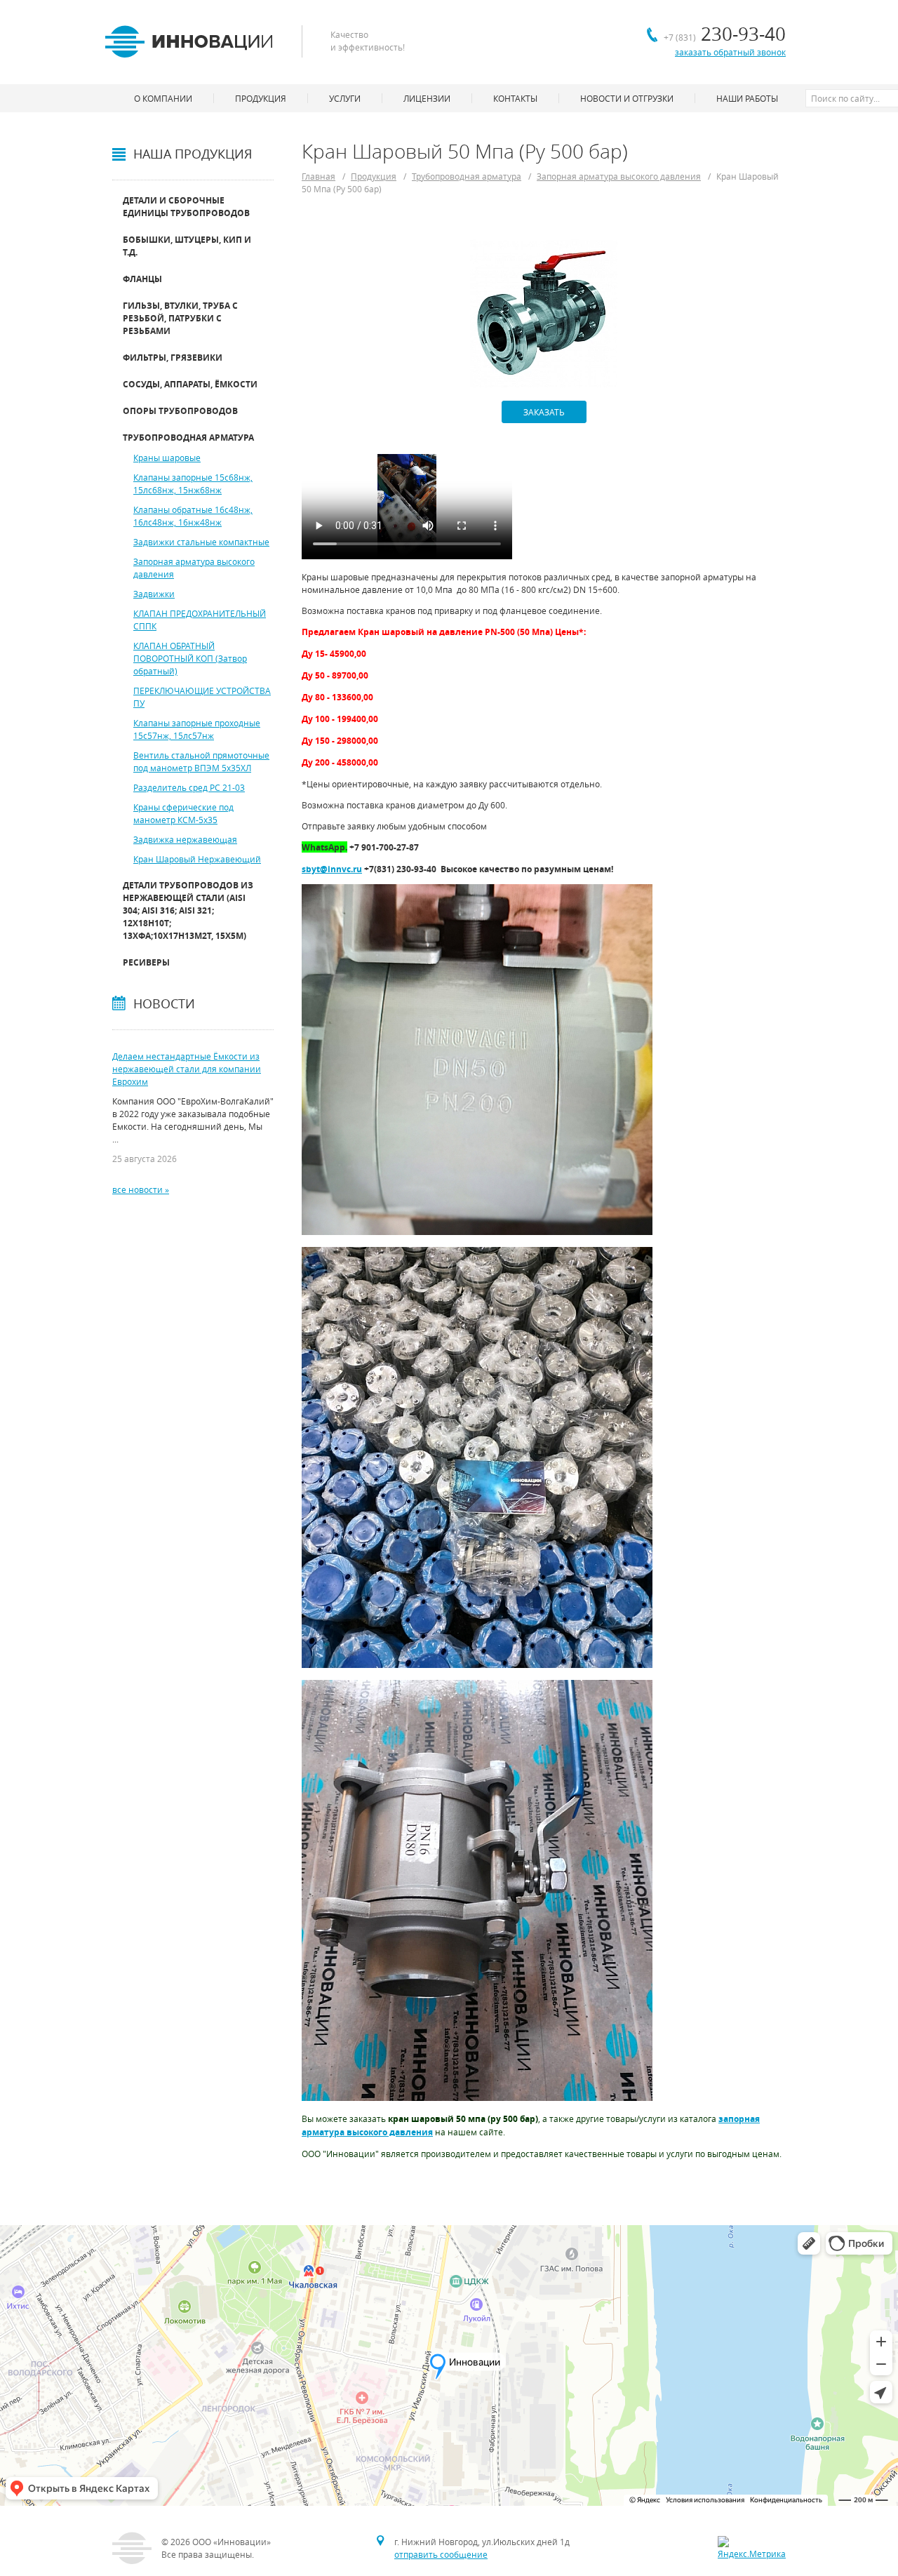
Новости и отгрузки (627, 98)
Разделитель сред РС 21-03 (189, 787)
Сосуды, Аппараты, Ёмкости (190, 384)
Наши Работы (747, 98)
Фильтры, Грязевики (173, 358)
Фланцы (142, 279)
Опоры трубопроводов (180, 411)
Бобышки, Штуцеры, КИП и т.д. (187, 246)
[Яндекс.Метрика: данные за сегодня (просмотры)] (752, 2548)
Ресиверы (146, 962)
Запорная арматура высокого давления (619, 176)
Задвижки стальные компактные (201, 542)
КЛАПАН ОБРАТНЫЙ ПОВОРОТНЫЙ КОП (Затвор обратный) (190, 658)
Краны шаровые (167, 458)
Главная (319, 176)
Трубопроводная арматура (188, 438)
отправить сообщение (441, 2554)
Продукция (374, 176)
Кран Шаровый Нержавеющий (197, 859)
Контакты (515, 98)
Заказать (544, 412)
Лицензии (427, 98)
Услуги (345, 98)
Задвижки (154, 594)
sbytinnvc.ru (332, 869)
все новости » (141, 1189)
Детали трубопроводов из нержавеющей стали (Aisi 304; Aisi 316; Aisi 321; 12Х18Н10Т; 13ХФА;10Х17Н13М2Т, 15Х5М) (188, 910)
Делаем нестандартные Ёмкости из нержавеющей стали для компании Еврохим (187, 1069)
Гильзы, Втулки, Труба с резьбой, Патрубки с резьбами (180, 318)
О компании (163, 98)
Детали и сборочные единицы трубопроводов (186, 207)
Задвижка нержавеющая (185, 839)
